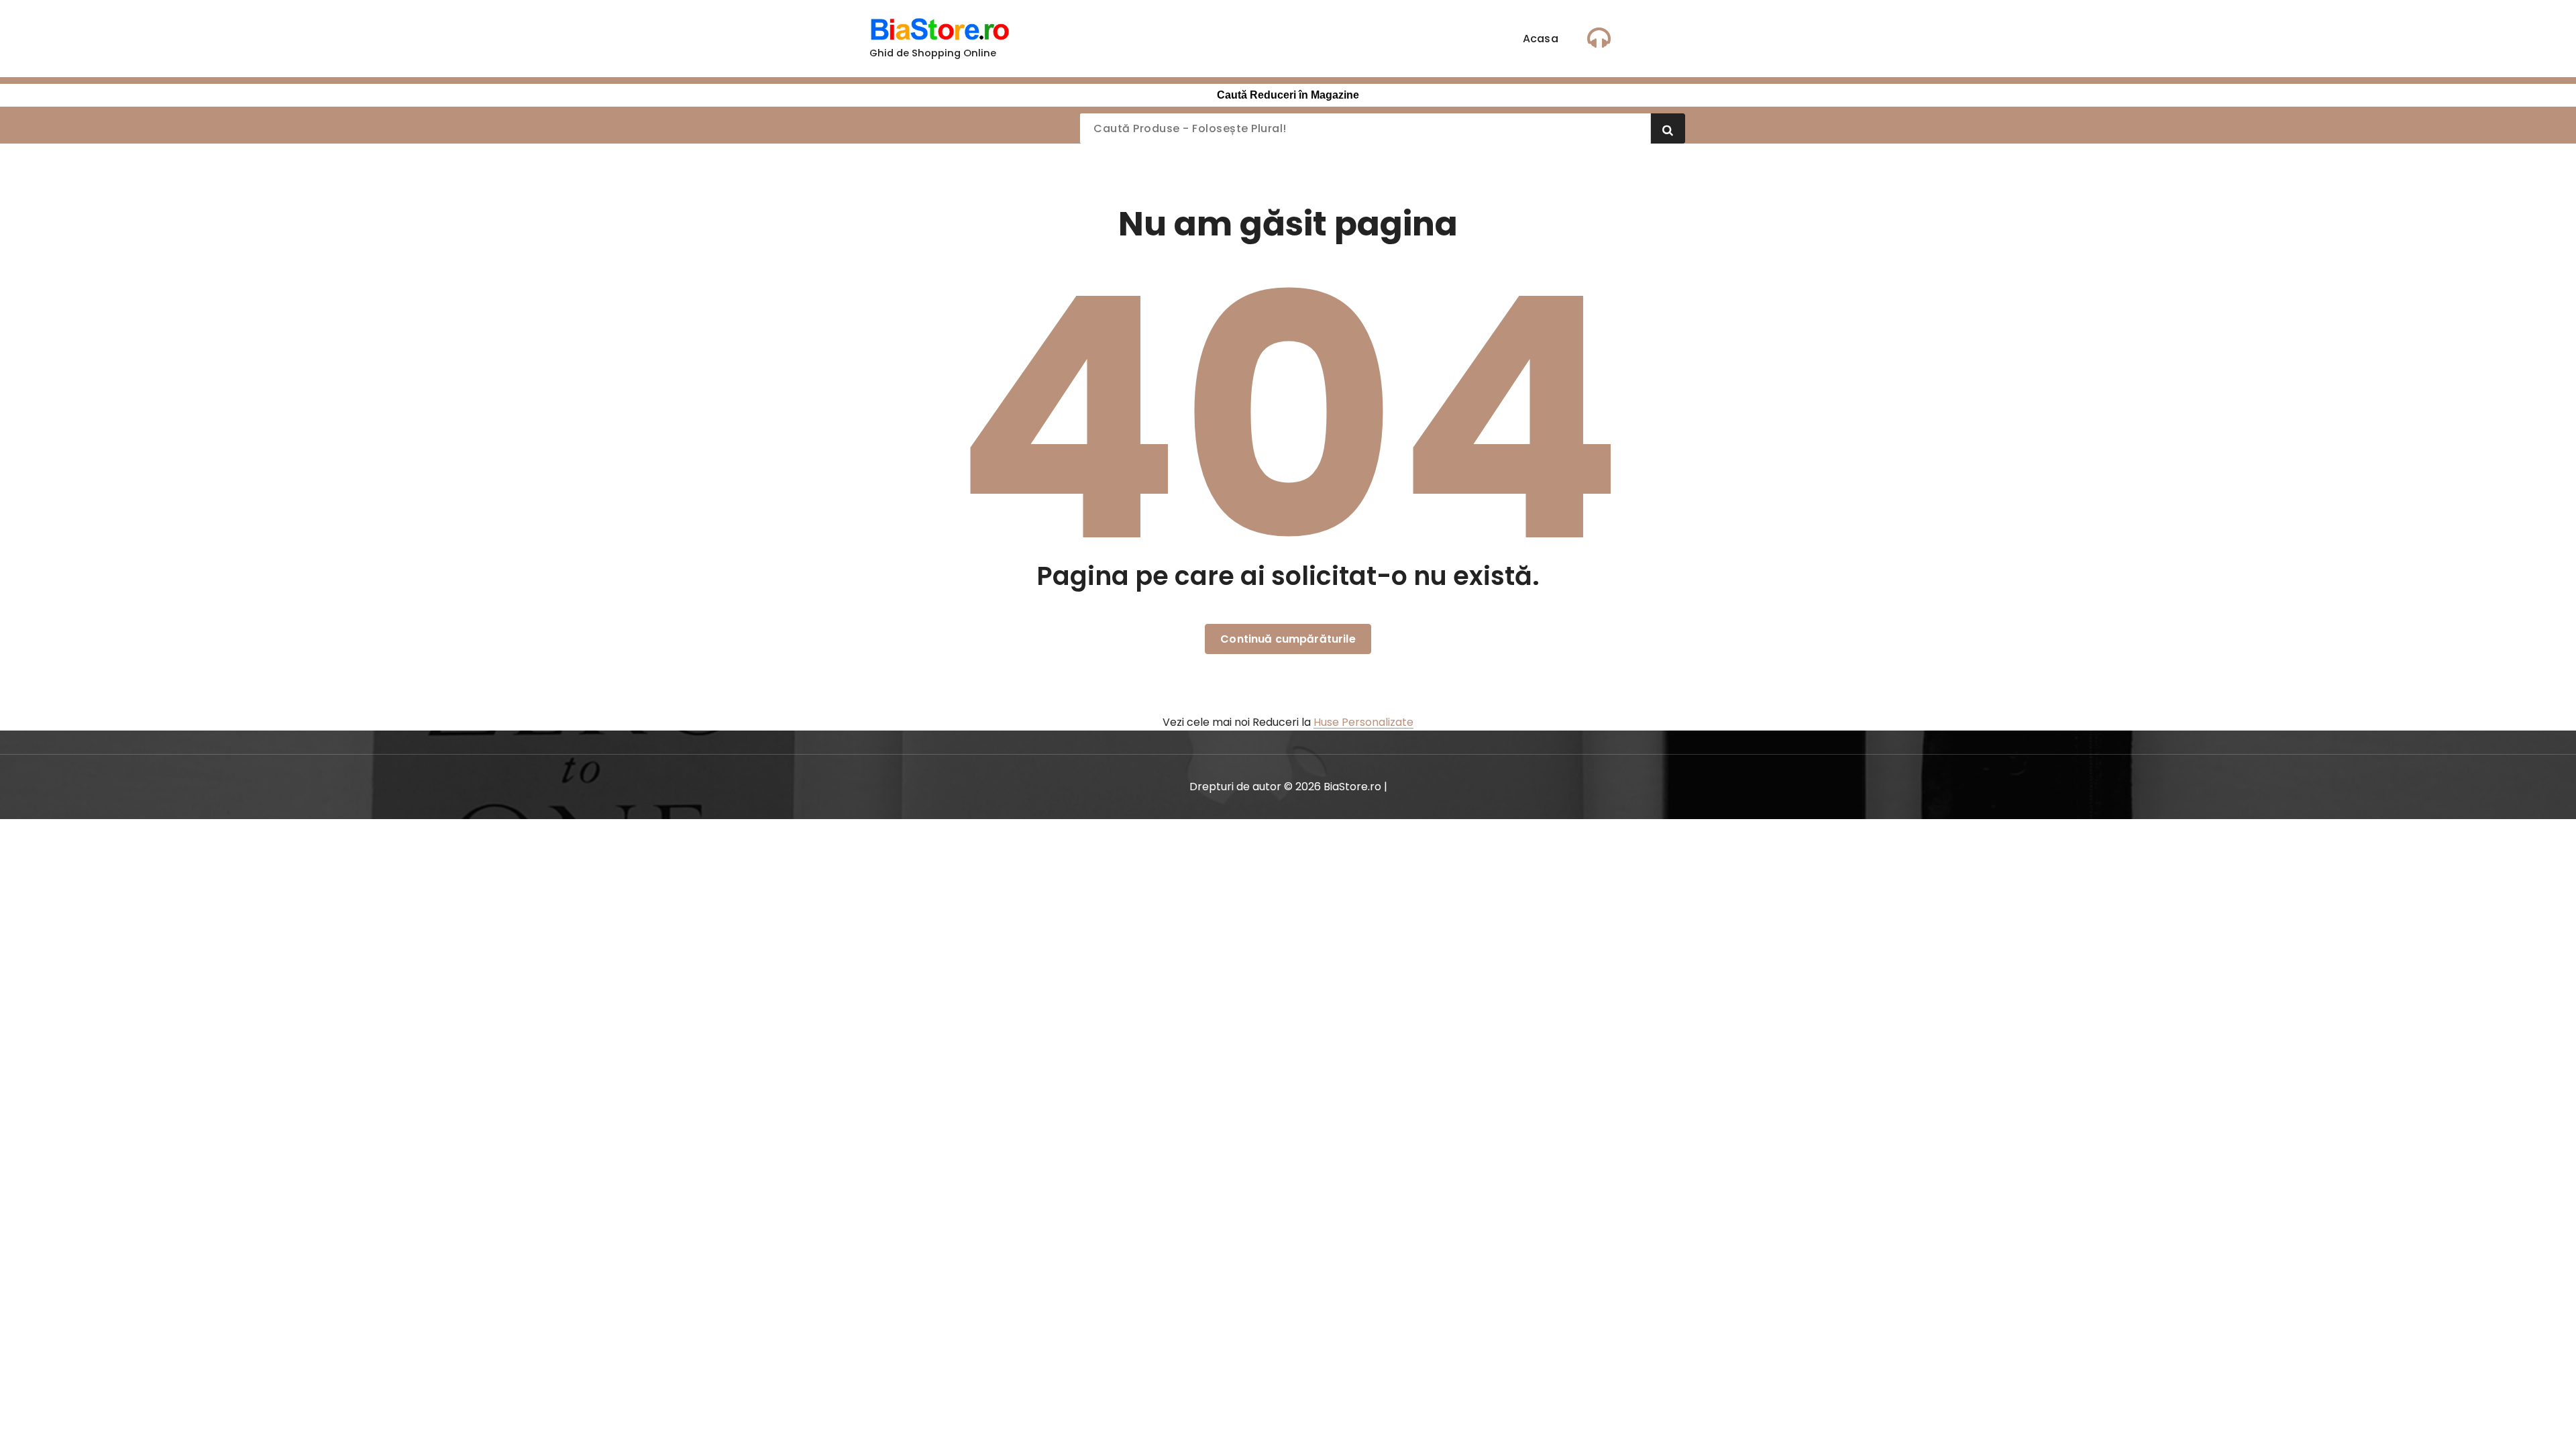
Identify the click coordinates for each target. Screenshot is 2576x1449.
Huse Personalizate (1363, 722)
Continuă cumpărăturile (1288, 639)
